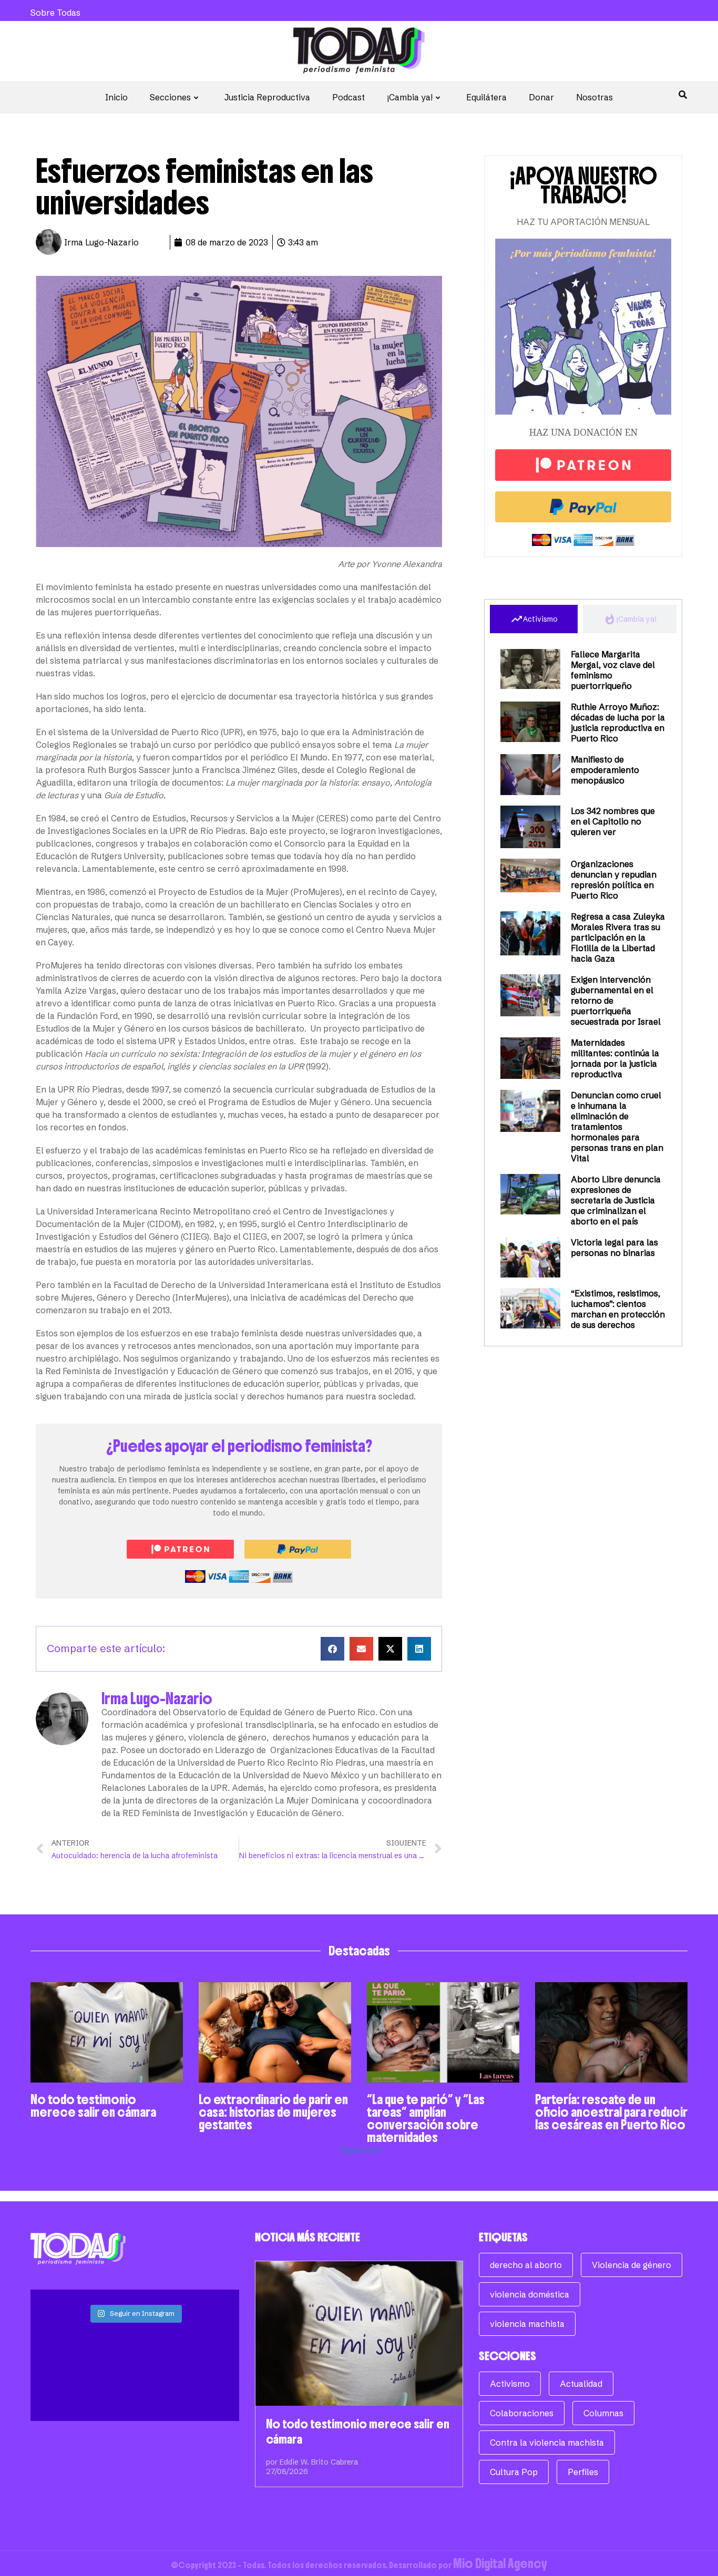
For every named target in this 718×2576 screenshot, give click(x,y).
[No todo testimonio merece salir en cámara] (359, 2333)
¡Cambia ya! (410, 97)
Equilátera (486, 97)
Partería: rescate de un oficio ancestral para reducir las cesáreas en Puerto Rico (611, 2112)
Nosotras (594, 97)
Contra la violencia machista (547, 2443)
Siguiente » (363, 2150)
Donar (541, 97)
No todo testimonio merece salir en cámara (93, 2106)
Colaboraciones (522, 2413)
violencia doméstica (530, 2294)
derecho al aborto (526, 2265)
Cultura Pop (514, 2472)
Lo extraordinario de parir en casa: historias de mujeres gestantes (273, 2112)
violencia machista (527, 2324)
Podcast (348, 97)
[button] (332, 1649)
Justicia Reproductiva (267, 97)
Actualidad (581, 2384)
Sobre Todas (55, 13)
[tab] (534, 619)
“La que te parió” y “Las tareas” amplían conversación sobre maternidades (426, 2118)
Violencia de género (632, 2265)
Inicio (116, 97)
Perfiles (583, 2472)
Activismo (510, 2384)
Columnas (603, 2413)
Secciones (170, 97)
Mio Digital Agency (500, 2563)
